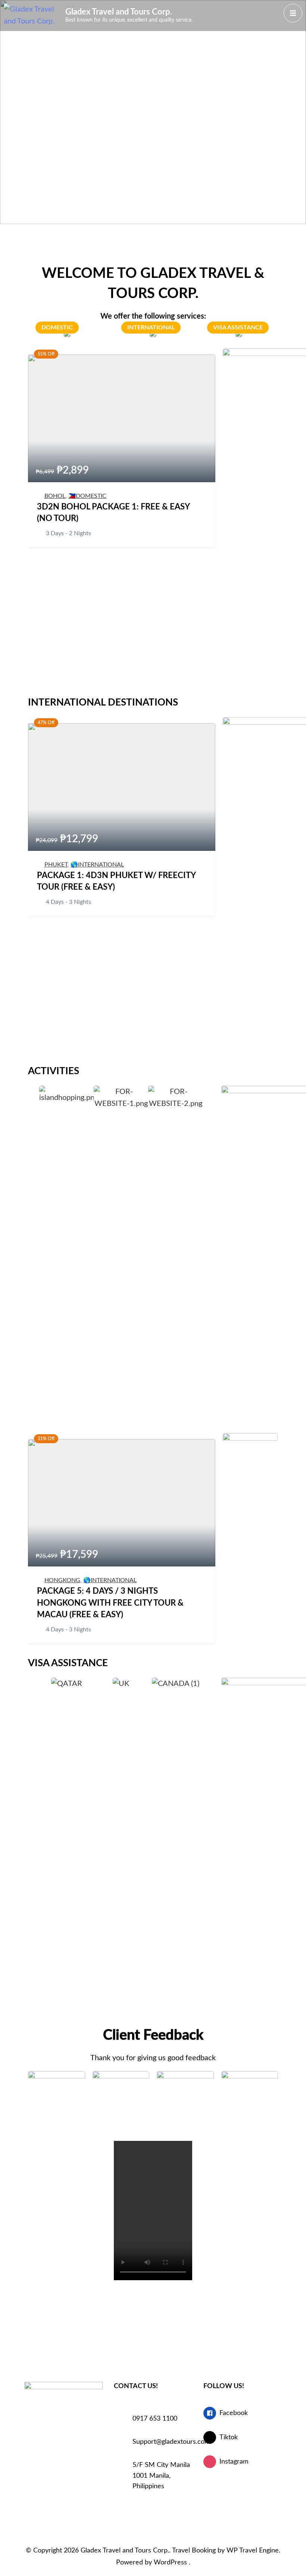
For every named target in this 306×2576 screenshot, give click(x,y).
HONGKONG (62, 1580)
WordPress (170, 2563)
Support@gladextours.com (162, 2442)
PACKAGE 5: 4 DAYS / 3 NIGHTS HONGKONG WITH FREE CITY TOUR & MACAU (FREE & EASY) (110, 1603)
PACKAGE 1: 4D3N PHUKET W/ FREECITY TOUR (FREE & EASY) (116, 881)
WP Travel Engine (253, 2551)
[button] (32, 1104)
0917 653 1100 (155, 2419)
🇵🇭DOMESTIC (87, 496)
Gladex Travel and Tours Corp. (119, 12)
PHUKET (56, 865)
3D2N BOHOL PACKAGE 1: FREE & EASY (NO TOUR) (113, 513)
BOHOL (55, 496)
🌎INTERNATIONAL (97, 865)
